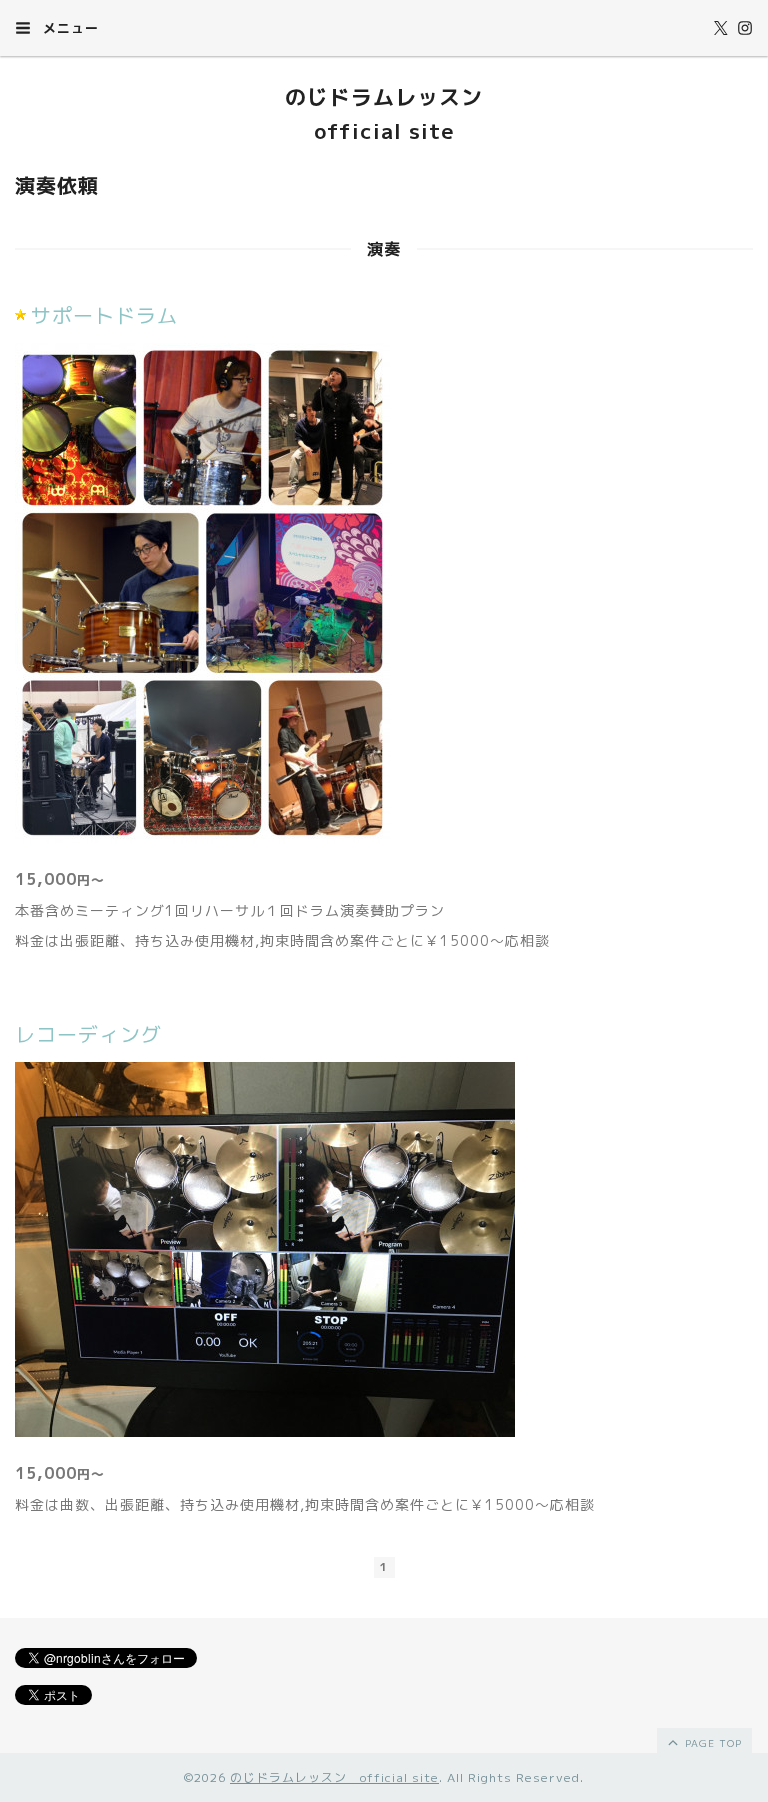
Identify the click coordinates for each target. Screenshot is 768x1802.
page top (711, 1743)
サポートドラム (104, 315)
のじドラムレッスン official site (334, 1777)
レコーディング (88, 1034)
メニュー (68, 28)
